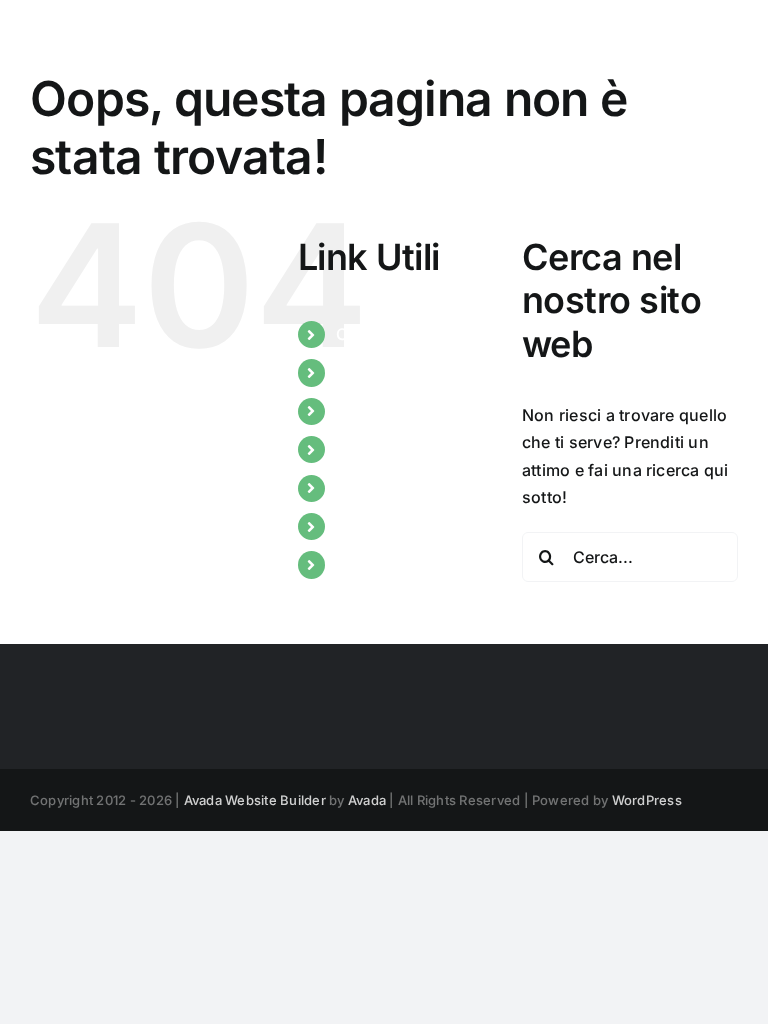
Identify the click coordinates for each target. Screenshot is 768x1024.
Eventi (360, 449)
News (358, 372)
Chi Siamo (375, 334)
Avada (367, 800)
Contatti (367, 526)
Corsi (357, 411)
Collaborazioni (393, 488)
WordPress (647, 800)
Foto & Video (385, 564)
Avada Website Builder (255, 800)
